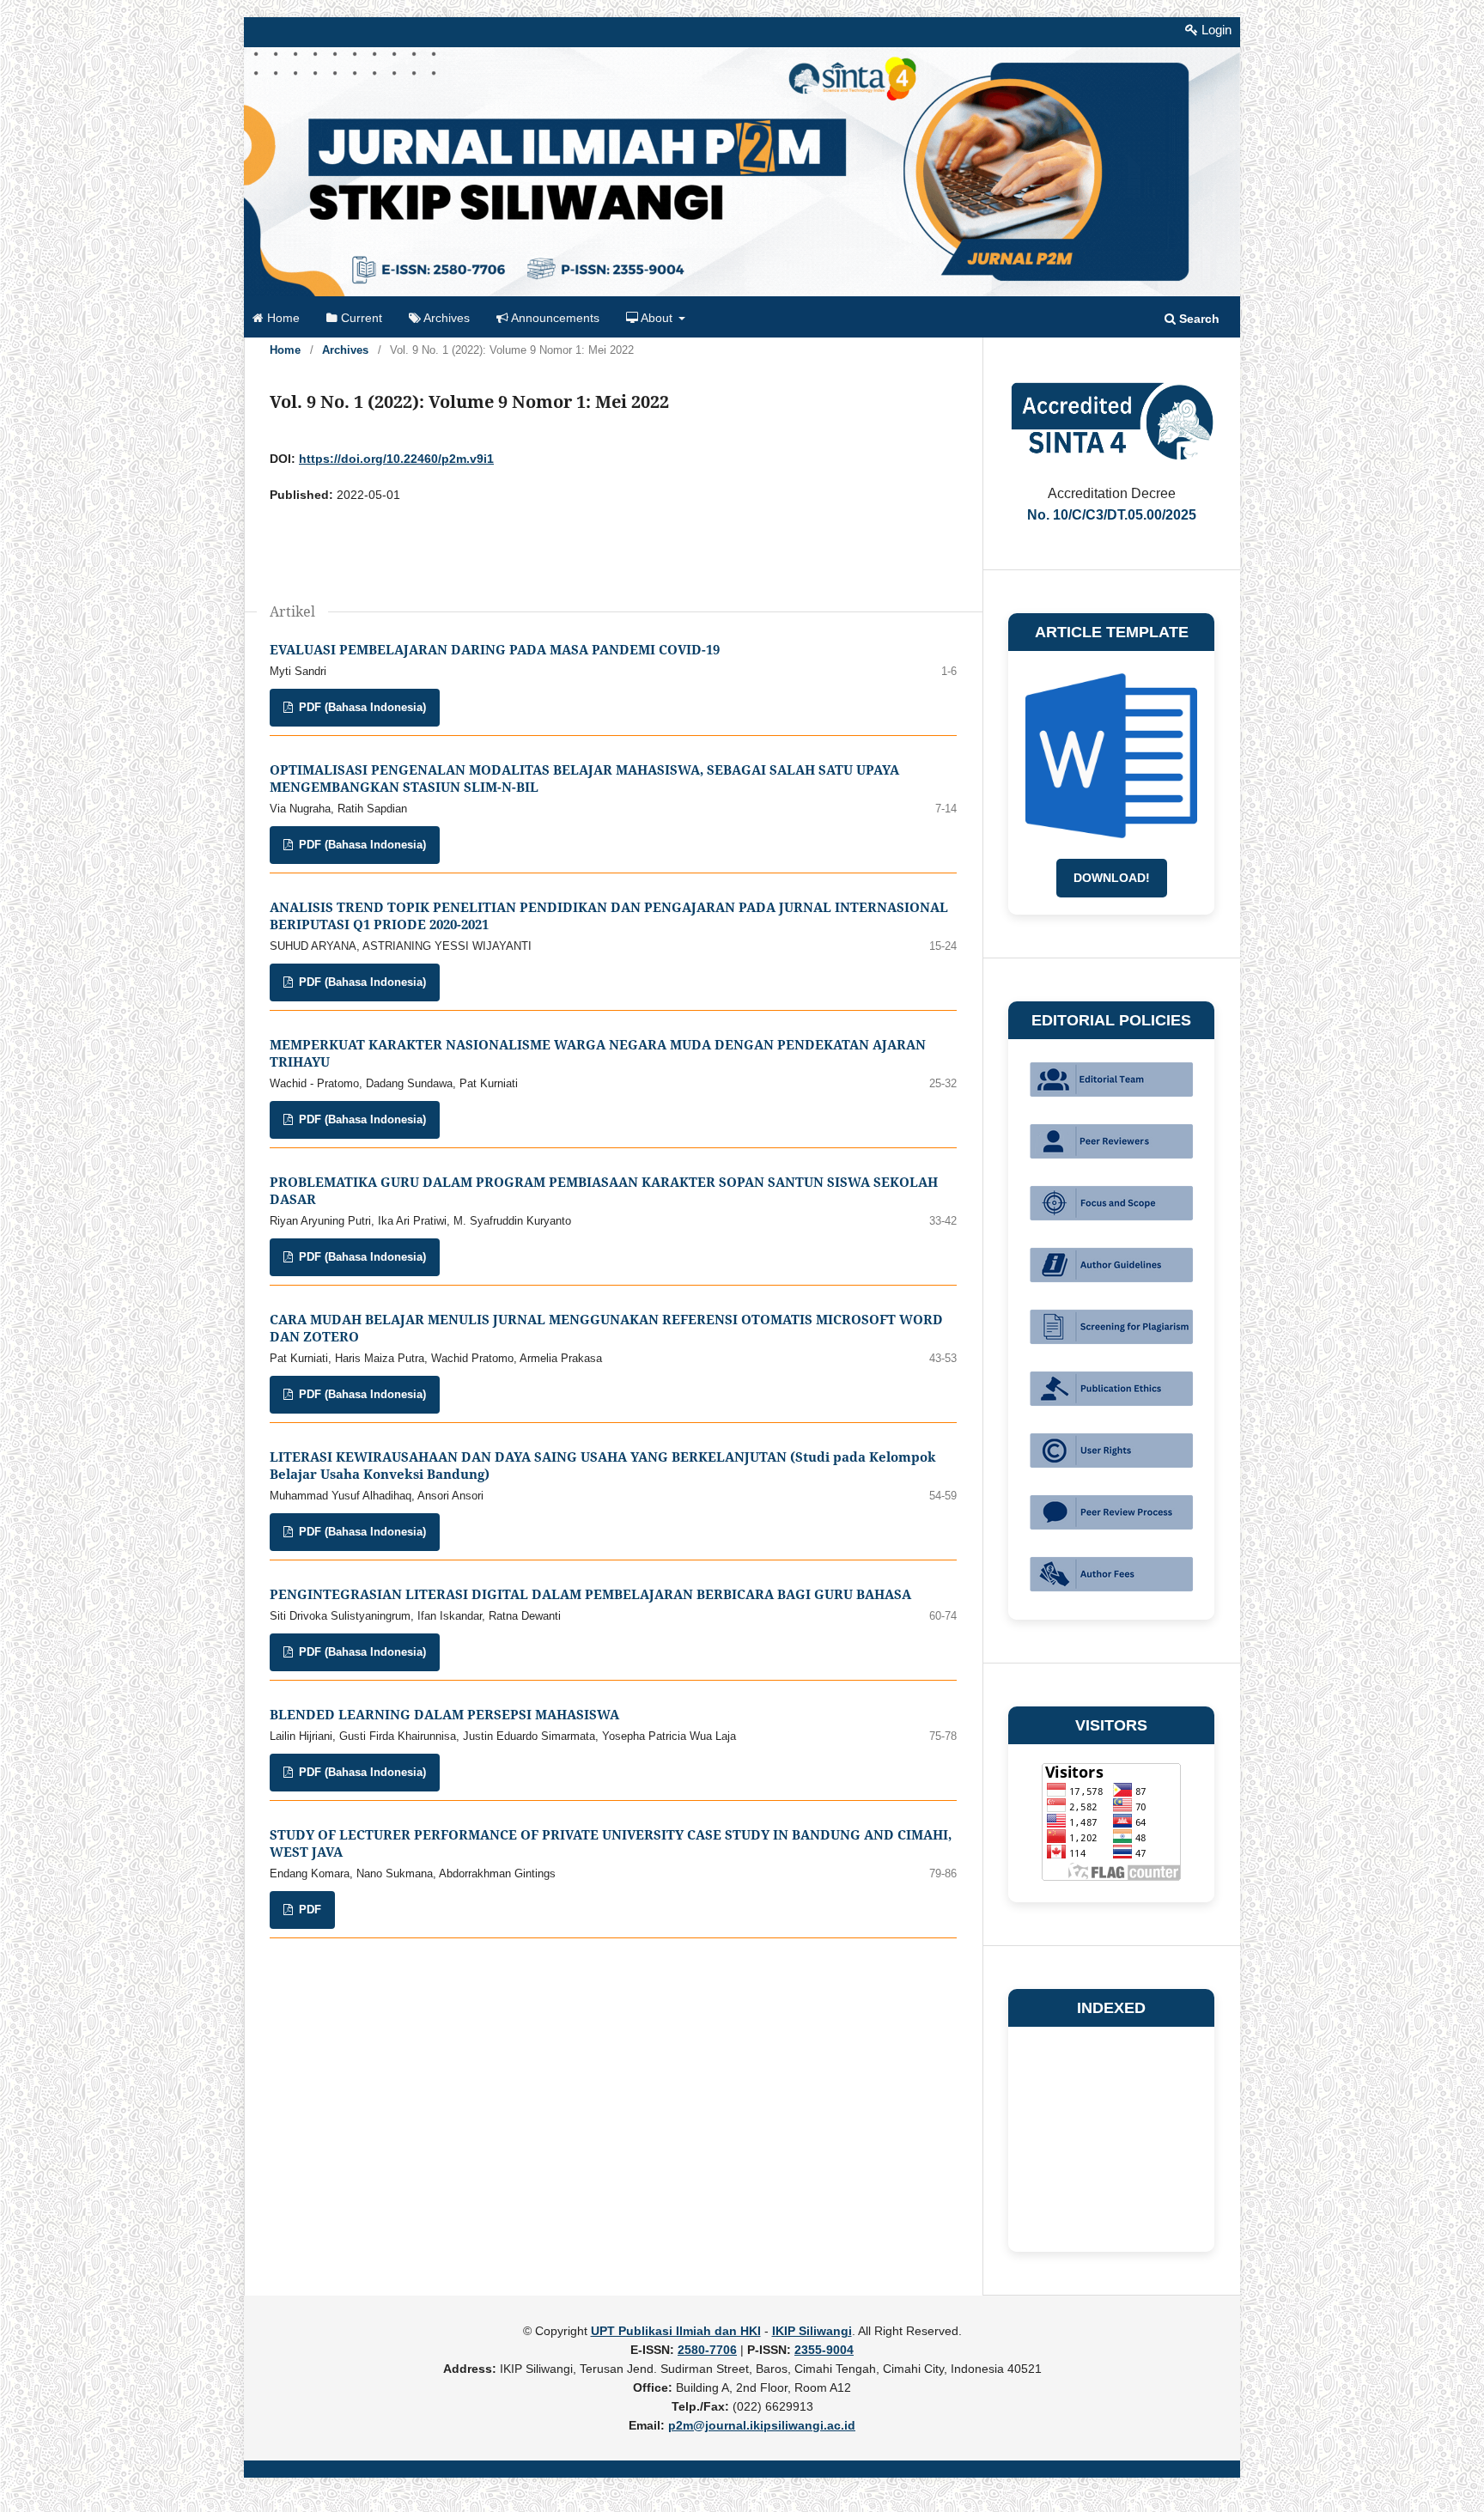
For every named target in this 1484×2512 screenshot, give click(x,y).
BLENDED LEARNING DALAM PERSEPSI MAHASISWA (444, 1715)
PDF (308, 1910)
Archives (445, 318)
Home (282, 318)
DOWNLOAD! (1112, 878)
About (657, 318)
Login (1215, 30)
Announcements (554, 318)
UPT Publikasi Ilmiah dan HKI (676, 2331)
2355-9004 (824, 2350)
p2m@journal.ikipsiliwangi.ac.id (762, 2425)
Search (1198, 319)
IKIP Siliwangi (812, 2331)
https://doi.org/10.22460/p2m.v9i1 (396, 459)
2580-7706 (707, 2350)
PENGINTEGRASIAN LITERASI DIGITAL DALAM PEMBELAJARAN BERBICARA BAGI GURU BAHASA (590, 1594)
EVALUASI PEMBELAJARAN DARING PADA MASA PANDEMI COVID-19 (495, 650)
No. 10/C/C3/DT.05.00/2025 (1112, 515)
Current (360, 318)
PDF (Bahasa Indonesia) (361, 707)
